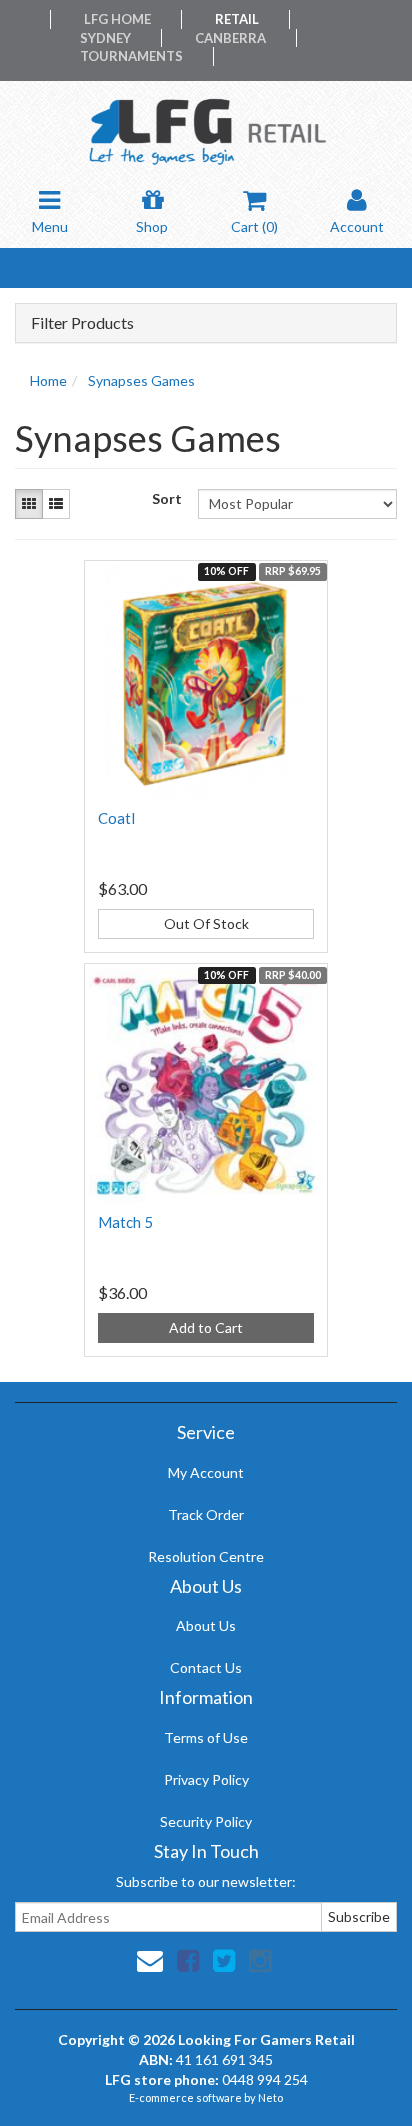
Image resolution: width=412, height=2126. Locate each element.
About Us (206, 1625)
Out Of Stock (206, 923)
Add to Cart (206, 1327)
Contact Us (206, 1667)
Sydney (105, 38)
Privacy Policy (206, 1779)
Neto (270, 2097)
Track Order (206, 1514)
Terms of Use (206, 1737)
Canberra (230, 38)
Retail (237, 19)
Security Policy (206, 1821)
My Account (206, 1472)
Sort (167, 498)
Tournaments (131, 56)
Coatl (116, 818)
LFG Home (117, 19)
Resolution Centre (206, 1556)
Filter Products (82, 323)
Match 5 (125, 1222)
